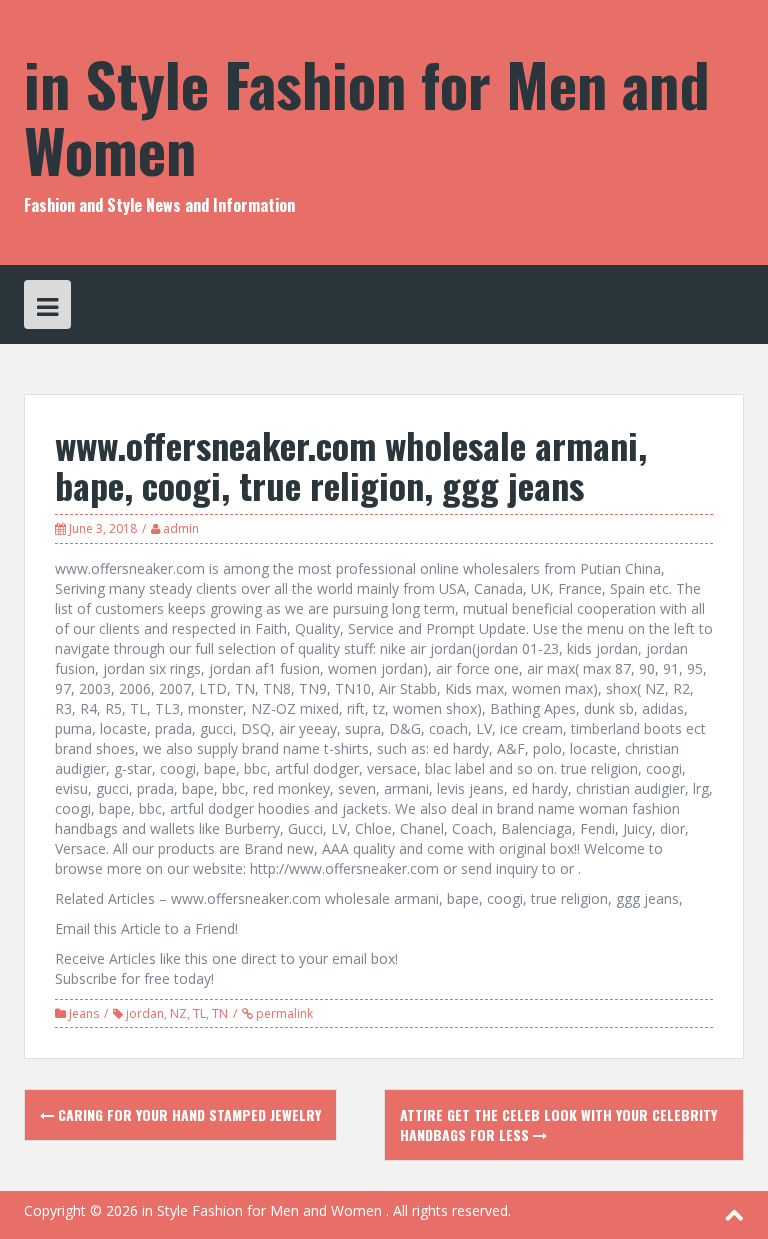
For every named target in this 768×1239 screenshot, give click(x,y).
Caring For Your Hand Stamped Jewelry (187, 1114)
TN (220, 1013)
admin (181, 528)
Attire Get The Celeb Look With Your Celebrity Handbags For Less (558, 1124)
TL (199, 1013)
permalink (283, 1013)
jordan (145, 1013)
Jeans (84, 1013)
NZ (178, 1013)
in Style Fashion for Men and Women (367, 115)
